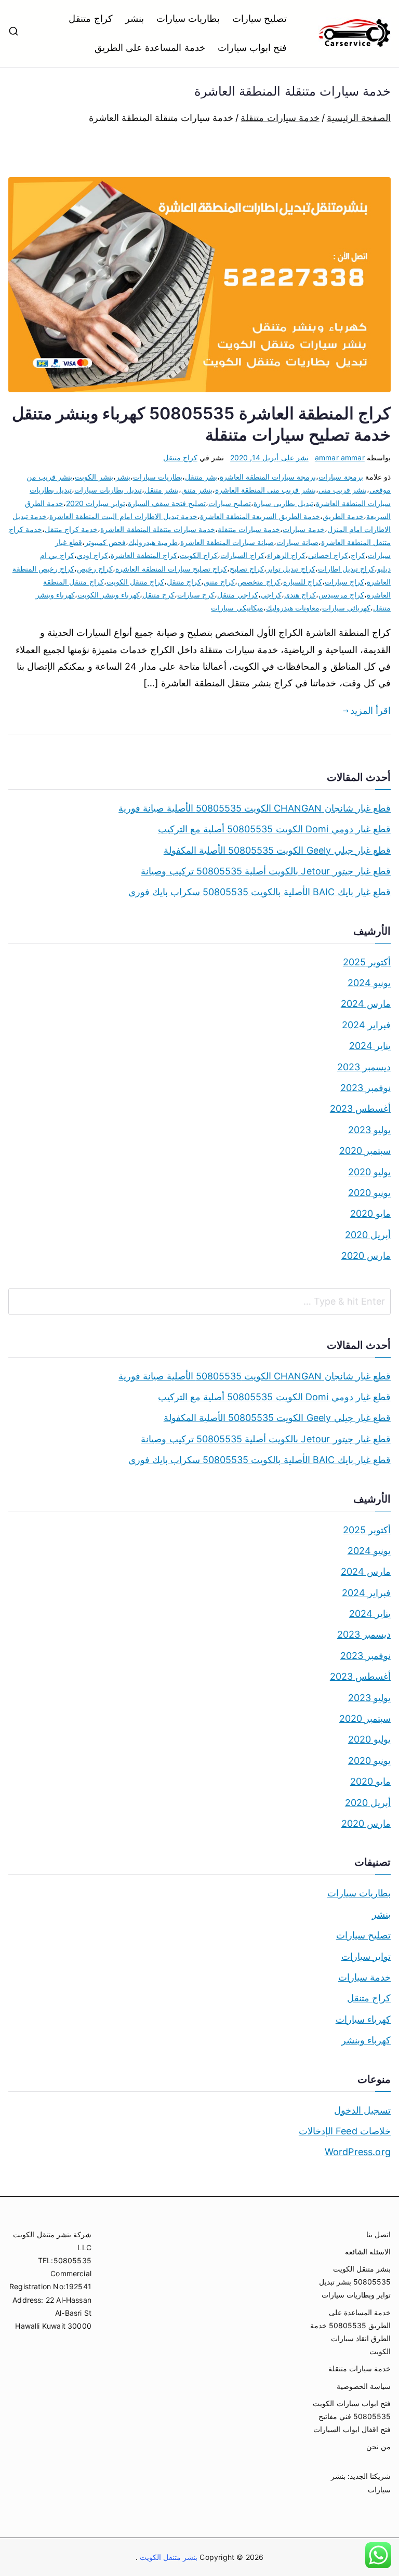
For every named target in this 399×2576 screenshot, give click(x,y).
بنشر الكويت (94, 477)
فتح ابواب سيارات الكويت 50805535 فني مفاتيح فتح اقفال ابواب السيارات (352, 2416)
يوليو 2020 (369, 1172)
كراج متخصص (259, 582)
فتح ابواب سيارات (252, 48)
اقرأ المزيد (370, 711)
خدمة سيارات (303, 529)
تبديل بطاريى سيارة (283, 503)
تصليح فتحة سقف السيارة (167, 503)
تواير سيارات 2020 (95, 503)
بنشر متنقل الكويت (168, 2557)
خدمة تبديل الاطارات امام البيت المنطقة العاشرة (123, 516)
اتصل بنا (378, 2234)
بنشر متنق (197, 490)
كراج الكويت (199, 555)
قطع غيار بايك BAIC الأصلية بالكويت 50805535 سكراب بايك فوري (260, 892)
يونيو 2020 (369, 1193)
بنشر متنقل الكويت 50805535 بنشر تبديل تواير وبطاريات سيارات (355, 2282)
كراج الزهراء (286, 555)
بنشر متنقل (162, 490)
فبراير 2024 (366, 1025)
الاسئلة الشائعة (368, 2252)
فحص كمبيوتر (105, 542)
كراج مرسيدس (341, 595)
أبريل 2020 (368, 1235)
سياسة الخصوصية (364, 2386)
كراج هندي (300, 595)
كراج (358, 555)
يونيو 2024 (369, 983)
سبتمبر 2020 (365, 1151)
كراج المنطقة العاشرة (144, 555)
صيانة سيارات (297, 542)
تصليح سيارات (260, 18)
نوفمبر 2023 (365, 1088)
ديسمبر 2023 (364, 1067)
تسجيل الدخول (362, 2110)
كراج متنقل (90, 18)
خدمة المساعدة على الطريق (150, 48)
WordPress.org (358, 2152)
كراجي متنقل (237, 595)
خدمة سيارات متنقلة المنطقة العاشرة (158, 529)
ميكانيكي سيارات (237, 608)
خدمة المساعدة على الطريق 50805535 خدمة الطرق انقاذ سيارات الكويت (350, 2332)
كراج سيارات (344, 582)
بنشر (135, 18)
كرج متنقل (158, 595)
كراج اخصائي (328, 555)
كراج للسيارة (303, 582)
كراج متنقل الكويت (135, 582)
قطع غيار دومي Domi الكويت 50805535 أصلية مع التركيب (274, 829)
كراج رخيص (95, 569)
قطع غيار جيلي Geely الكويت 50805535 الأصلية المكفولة (277, 850)
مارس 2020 (366, 1256)
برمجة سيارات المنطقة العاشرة (268, 477)
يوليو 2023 (369, 1130)
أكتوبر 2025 (367, 962)
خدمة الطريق (343, 516)
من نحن (378, 2446)
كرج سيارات (196, 595)
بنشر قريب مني (343, 490)
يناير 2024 (370, 1046)
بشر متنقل (201, 477)
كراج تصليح (247, 569)
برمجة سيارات (341, 477)
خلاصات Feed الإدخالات (345, 2131)
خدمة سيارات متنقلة (249, 529)
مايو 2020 (370, 1213)
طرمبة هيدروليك (153, 542)
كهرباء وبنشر (366, 2040)
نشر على (269, 457)
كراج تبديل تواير (291, 569)
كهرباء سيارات (363, 2019)
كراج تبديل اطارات (346, 569)
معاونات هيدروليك (293, 608)
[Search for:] (199, 1302)
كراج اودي (92, 555)
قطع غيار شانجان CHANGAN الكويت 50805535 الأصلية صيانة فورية (255, 808)
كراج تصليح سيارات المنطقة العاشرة (171, 569)
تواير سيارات (366, 1956)
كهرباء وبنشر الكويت (109, 595)
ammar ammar (340, 457)
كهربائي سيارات (346, 608)
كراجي (271, 595)
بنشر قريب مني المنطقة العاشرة (265, 490)
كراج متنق (219, 582)
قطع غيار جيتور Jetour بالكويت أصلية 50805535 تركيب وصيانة (266, 871)
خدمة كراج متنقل (71, 529)
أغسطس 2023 (360, 1108)
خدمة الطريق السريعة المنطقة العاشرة (260, 516)
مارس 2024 (366, 1004)
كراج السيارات (242, 555)
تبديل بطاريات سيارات (108, 490)
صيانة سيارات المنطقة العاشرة (227, 542)
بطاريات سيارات (188, 18)
